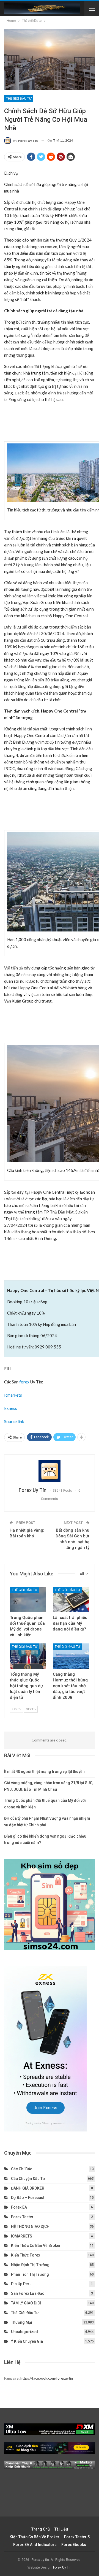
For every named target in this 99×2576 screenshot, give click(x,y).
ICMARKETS (22, 2236)
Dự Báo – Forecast (28, 2198)
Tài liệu (61, 2529)
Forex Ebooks (74, 2545)
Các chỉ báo (22, 2169)
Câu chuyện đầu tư (28, 2179)
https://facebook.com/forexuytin (47, 2378)
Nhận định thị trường (30, 2265)
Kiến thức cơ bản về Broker (36, 2245)
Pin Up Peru (21, 2284)
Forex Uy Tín (62, 2567)
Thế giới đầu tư (19, 99)
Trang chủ (41, 2529)
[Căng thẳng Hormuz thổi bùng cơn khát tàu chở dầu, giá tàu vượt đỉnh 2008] (71, 1656)
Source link (14, 1421)
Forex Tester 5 (77, 2537)
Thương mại (22, 2322)
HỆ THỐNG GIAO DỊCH (30, 2226)
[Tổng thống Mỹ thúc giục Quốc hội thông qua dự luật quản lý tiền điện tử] (28, 1656)
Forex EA (19, 2207)
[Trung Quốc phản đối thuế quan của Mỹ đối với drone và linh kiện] (28, 1599)
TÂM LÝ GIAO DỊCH (27, 2303)
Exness (11, 1408)
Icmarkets (13, 1395)
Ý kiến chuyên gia (27, 2341)
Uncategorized (24, 2332)
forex (24, 1382)
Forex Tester (22, 2217)
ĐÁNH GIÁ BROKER (28, 2188)
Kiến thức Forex (26, 2255)
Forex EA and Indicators (35, 2545)
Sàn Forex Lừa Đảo (28, 2293)
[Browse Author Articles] (50, 1471)
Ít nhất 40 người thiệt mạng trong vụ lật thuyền (44, 1771)
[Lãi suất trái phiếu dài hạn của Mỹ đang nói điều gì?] (71, 1599)
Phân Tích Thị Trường (30, 2274)
